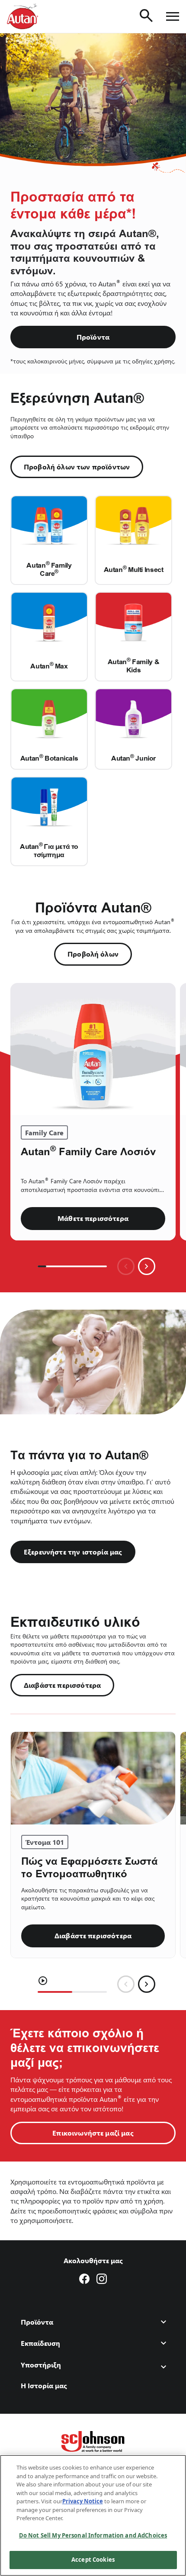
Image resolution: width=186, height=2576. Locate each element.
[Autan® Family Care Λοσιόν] (93, 1049)
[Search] (146, 16)
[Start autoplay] (43, 1981)
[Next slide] (147, 1266)
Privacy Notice (83, 2501)
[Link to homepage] (22, 16)
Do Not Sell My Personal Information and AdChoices (93, 2535)
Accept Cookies (93, 2560)
